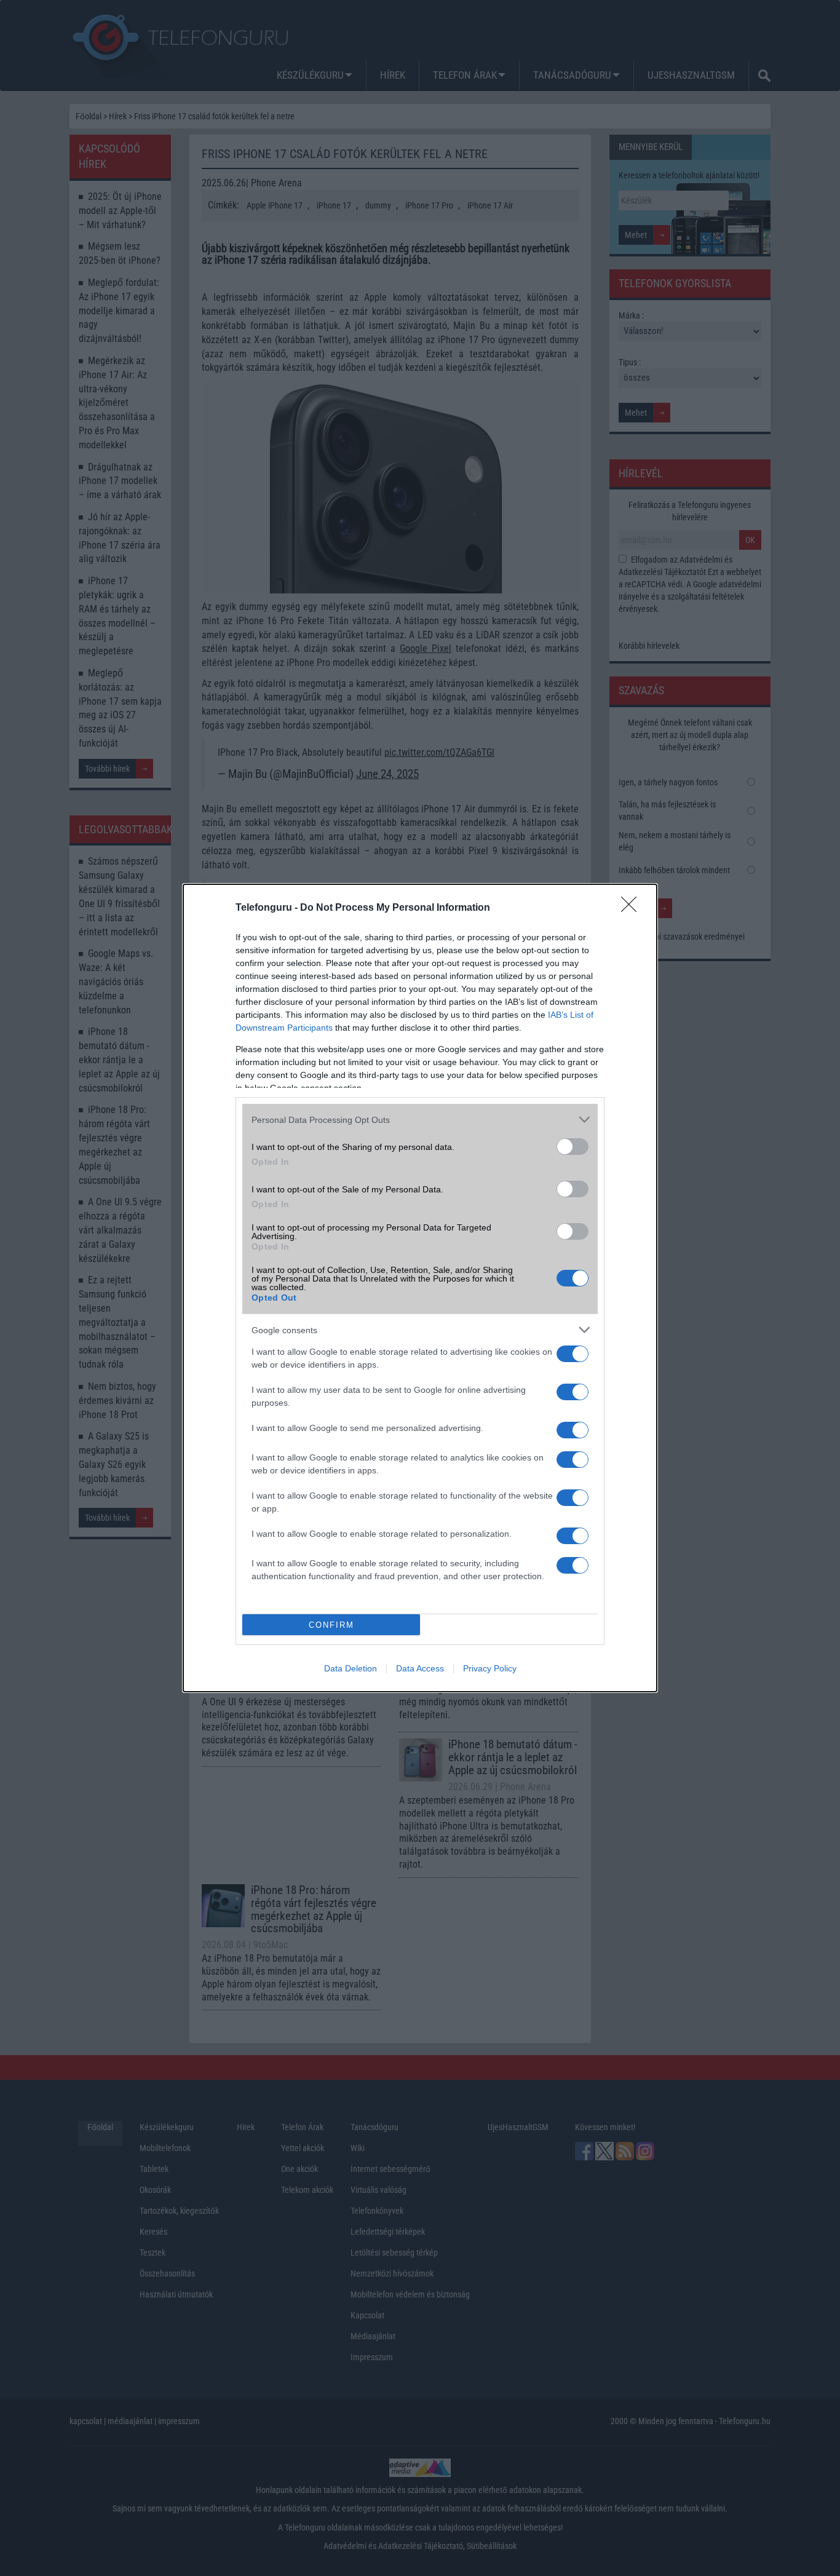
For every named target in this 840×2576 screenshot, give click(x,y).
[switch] (573, 1147)
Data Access (420, 1668)
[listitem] (420, 1120)
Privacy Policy (490, 1668)
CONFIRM (331, 1625)
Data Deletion (351, 1668)
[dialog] (420, 1288)
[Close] (633, 908)
